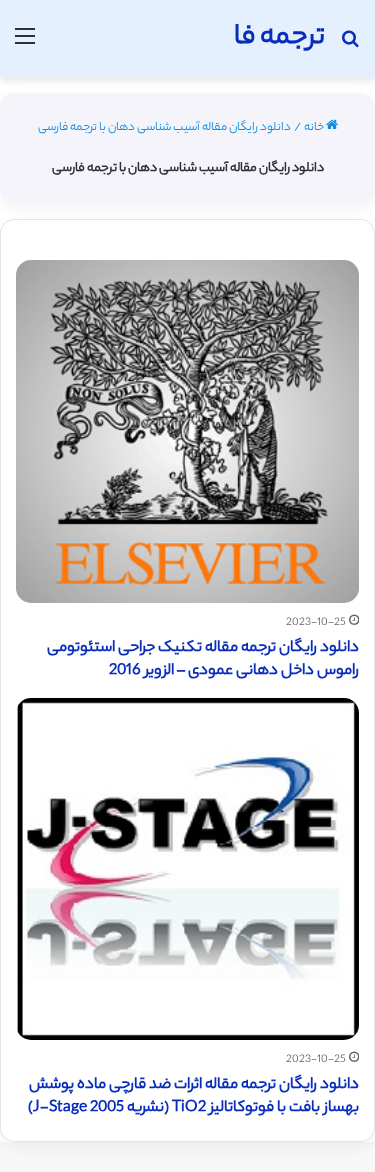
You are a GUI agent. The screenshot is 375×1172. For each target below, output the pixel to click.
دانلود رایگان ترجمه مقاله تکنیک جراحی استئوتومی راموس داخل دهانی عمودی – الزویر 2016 (203, 660)
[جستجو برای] (350, 46)
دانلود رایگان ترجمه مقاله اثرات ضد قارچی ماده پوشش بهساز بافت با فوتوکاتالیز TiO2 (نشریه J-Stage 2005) (193, 1097)
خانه (315, 128)
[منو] (25, 46)
